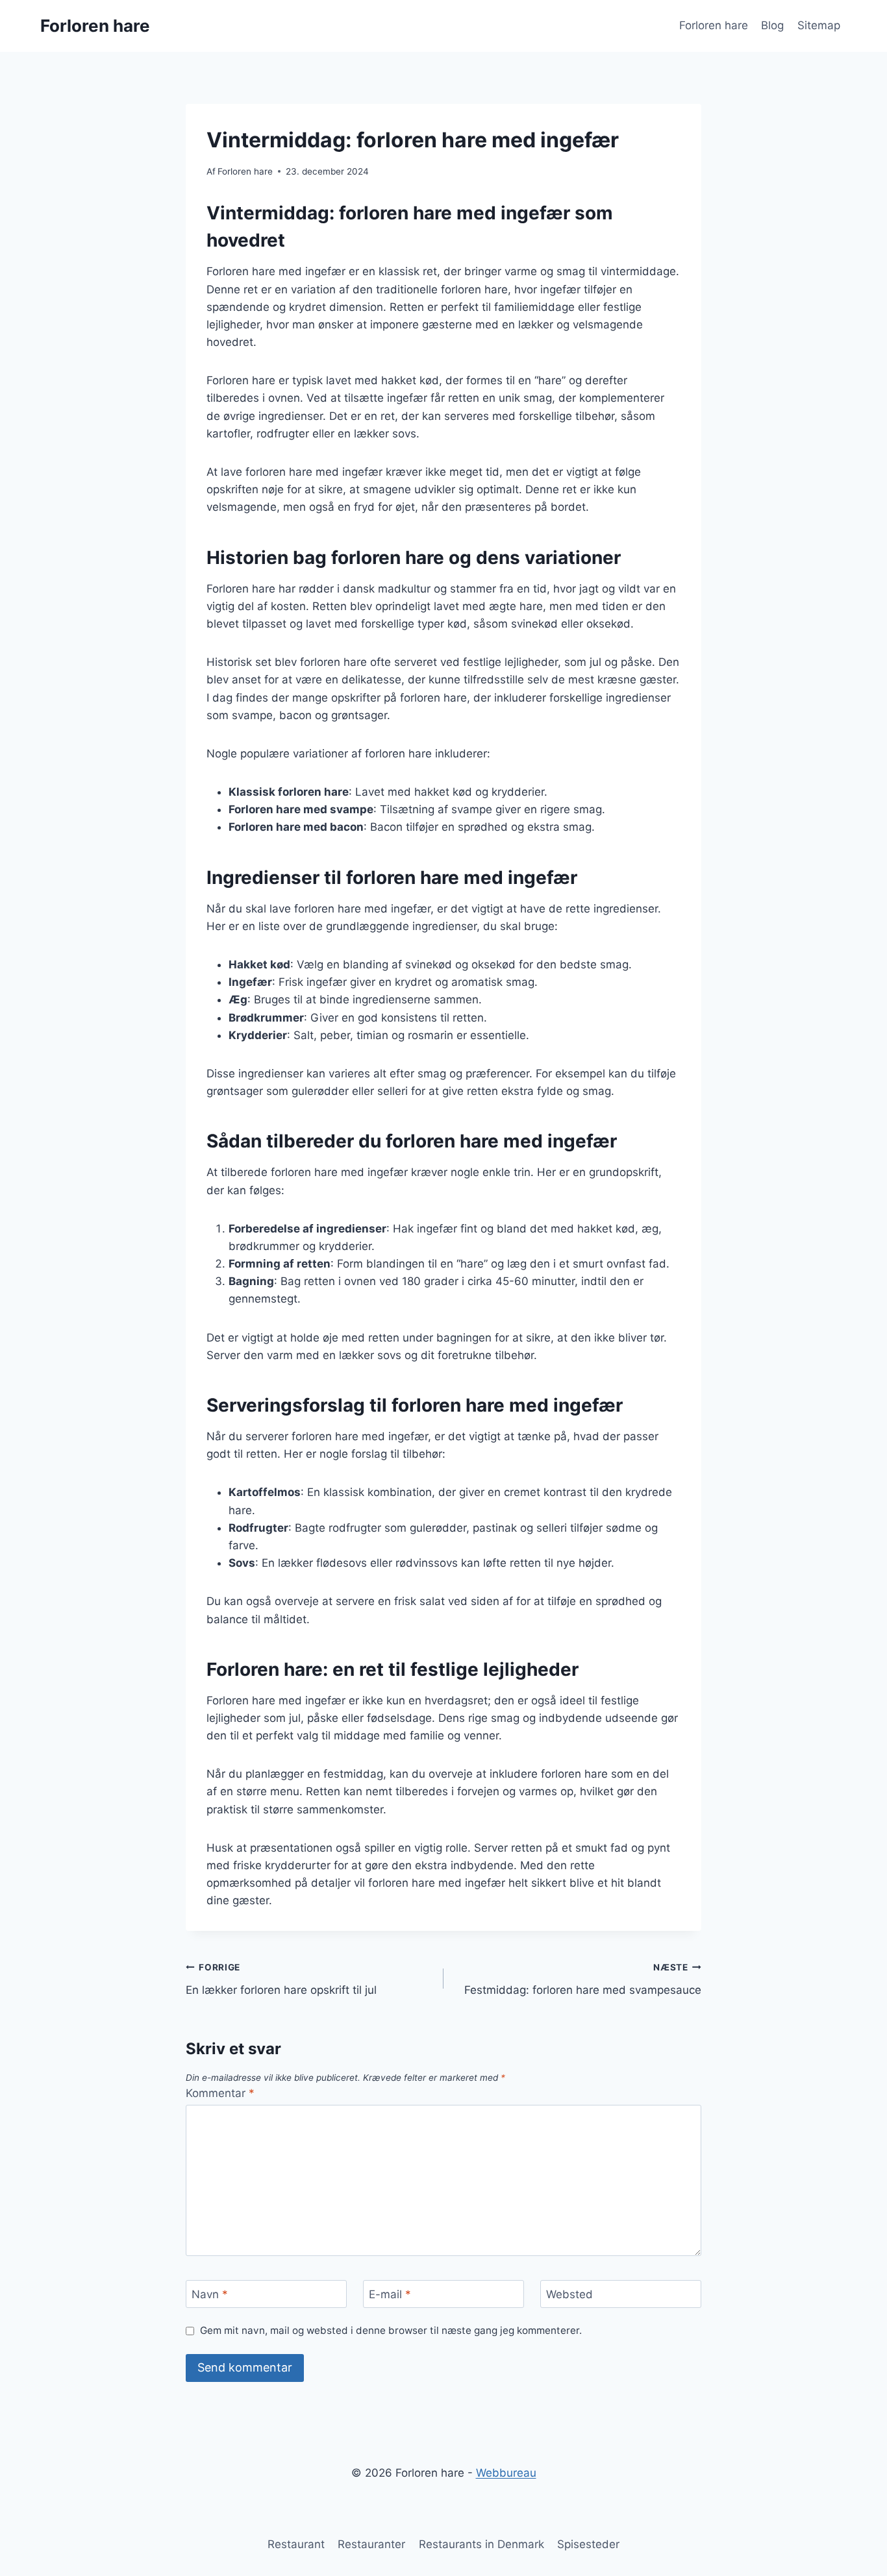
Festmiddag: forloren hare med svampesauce (583, 1979)
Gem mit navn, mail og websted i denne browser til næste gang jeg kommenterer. (391, 2330)
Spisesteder (588, 2544)
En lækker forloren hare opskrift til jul (281, 1979)
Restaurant (296, 2544)
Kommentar (220, 2093)
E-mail (390, 2294)
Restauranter (371, 2544)
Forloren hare (714, 25)
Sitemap (819, 25)
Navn (210, 2294)
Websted (569, 2294)
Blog (772, 25)
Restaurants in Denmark (481, 2544)
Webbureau (506, 2473)
